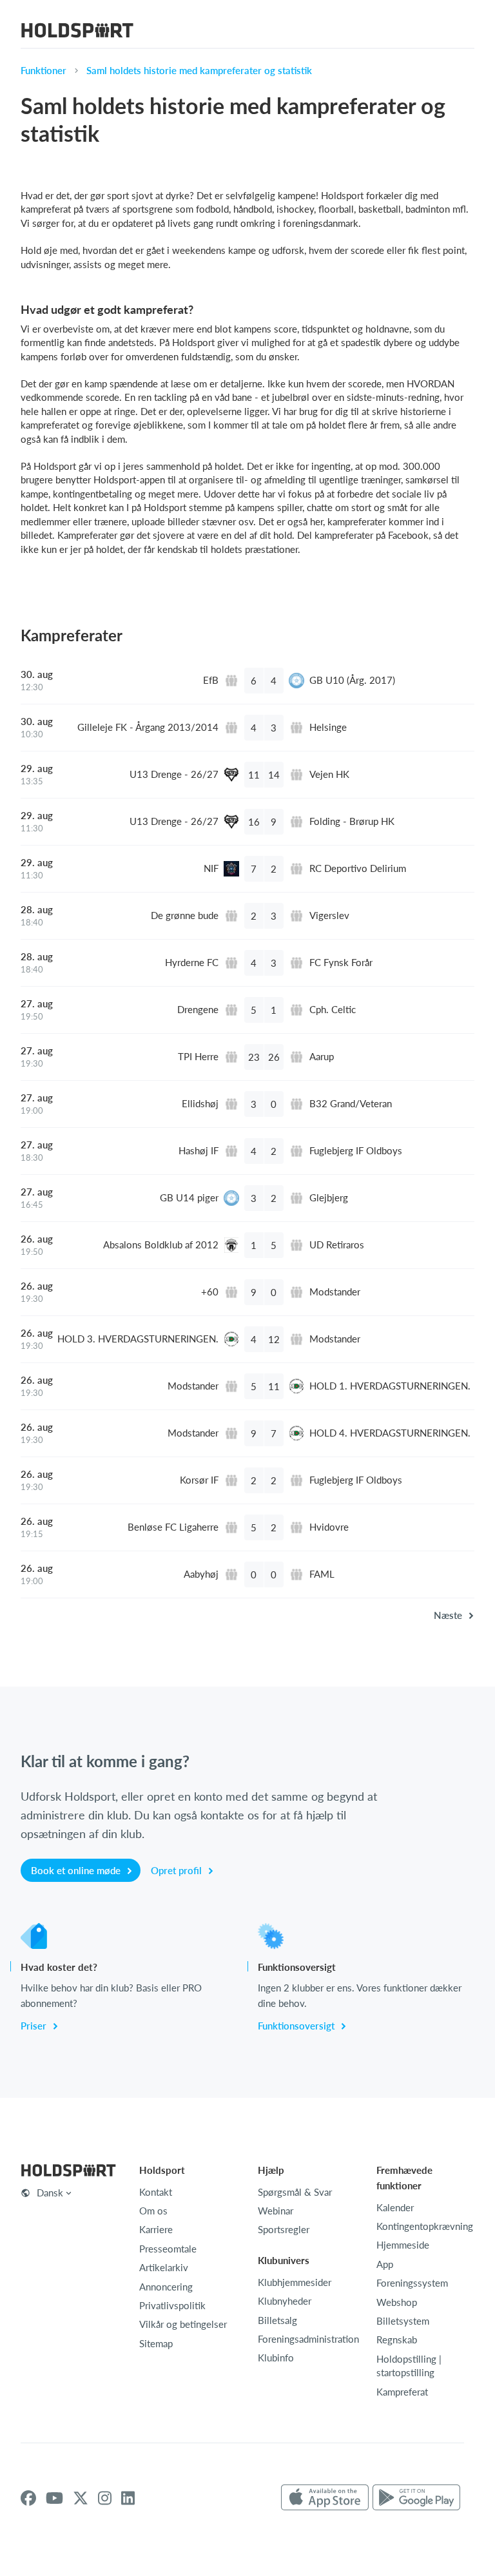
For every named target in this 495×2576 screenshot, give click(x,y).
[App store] (325, 2498)
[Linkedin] (128, 2498)
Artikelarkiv (164, 2267)
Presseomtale (168, 2249)
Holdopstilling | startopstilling (409, 2366)
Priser (35, 2026)
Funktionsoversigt (297, 2026)
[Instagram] (105, 2498)
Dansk (50, 2193)
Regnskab (397, 2339)
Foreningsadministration (308, 2339)
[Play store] (416, 2498)
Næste (449, 1615)
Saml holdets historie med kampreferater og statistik (199, 70)
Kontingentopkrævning (425, 2226)
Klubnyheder (285, 2301)
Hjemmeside (403, 2245)
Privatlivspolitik (172, 2305)
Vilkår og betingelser (183, 2324)
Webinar (276, 2211)
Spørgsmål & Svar (295, 2192)
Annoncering (166, 2287)
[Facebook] (28, 2498)
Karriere (156, 2229)
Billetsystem (403, 2321)
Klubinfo (276, 2358)
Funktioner (44, 70)
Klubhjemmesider (295, 2282)
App (385, 2264)
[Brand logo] (77, 32)
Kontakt (156, 2192)
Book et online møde (77, 1870)
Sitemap (156, 2343)
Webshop (397, 2302)
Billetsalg (277, 2320)
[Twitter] (81, 2498)
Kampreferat (402, 2392)
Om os (153, 2211)
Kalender (395, 2207)
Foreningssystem (412, 2283)
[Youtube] (54, 2498)
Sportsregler (284, 2229)
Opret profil (178, 1870)
